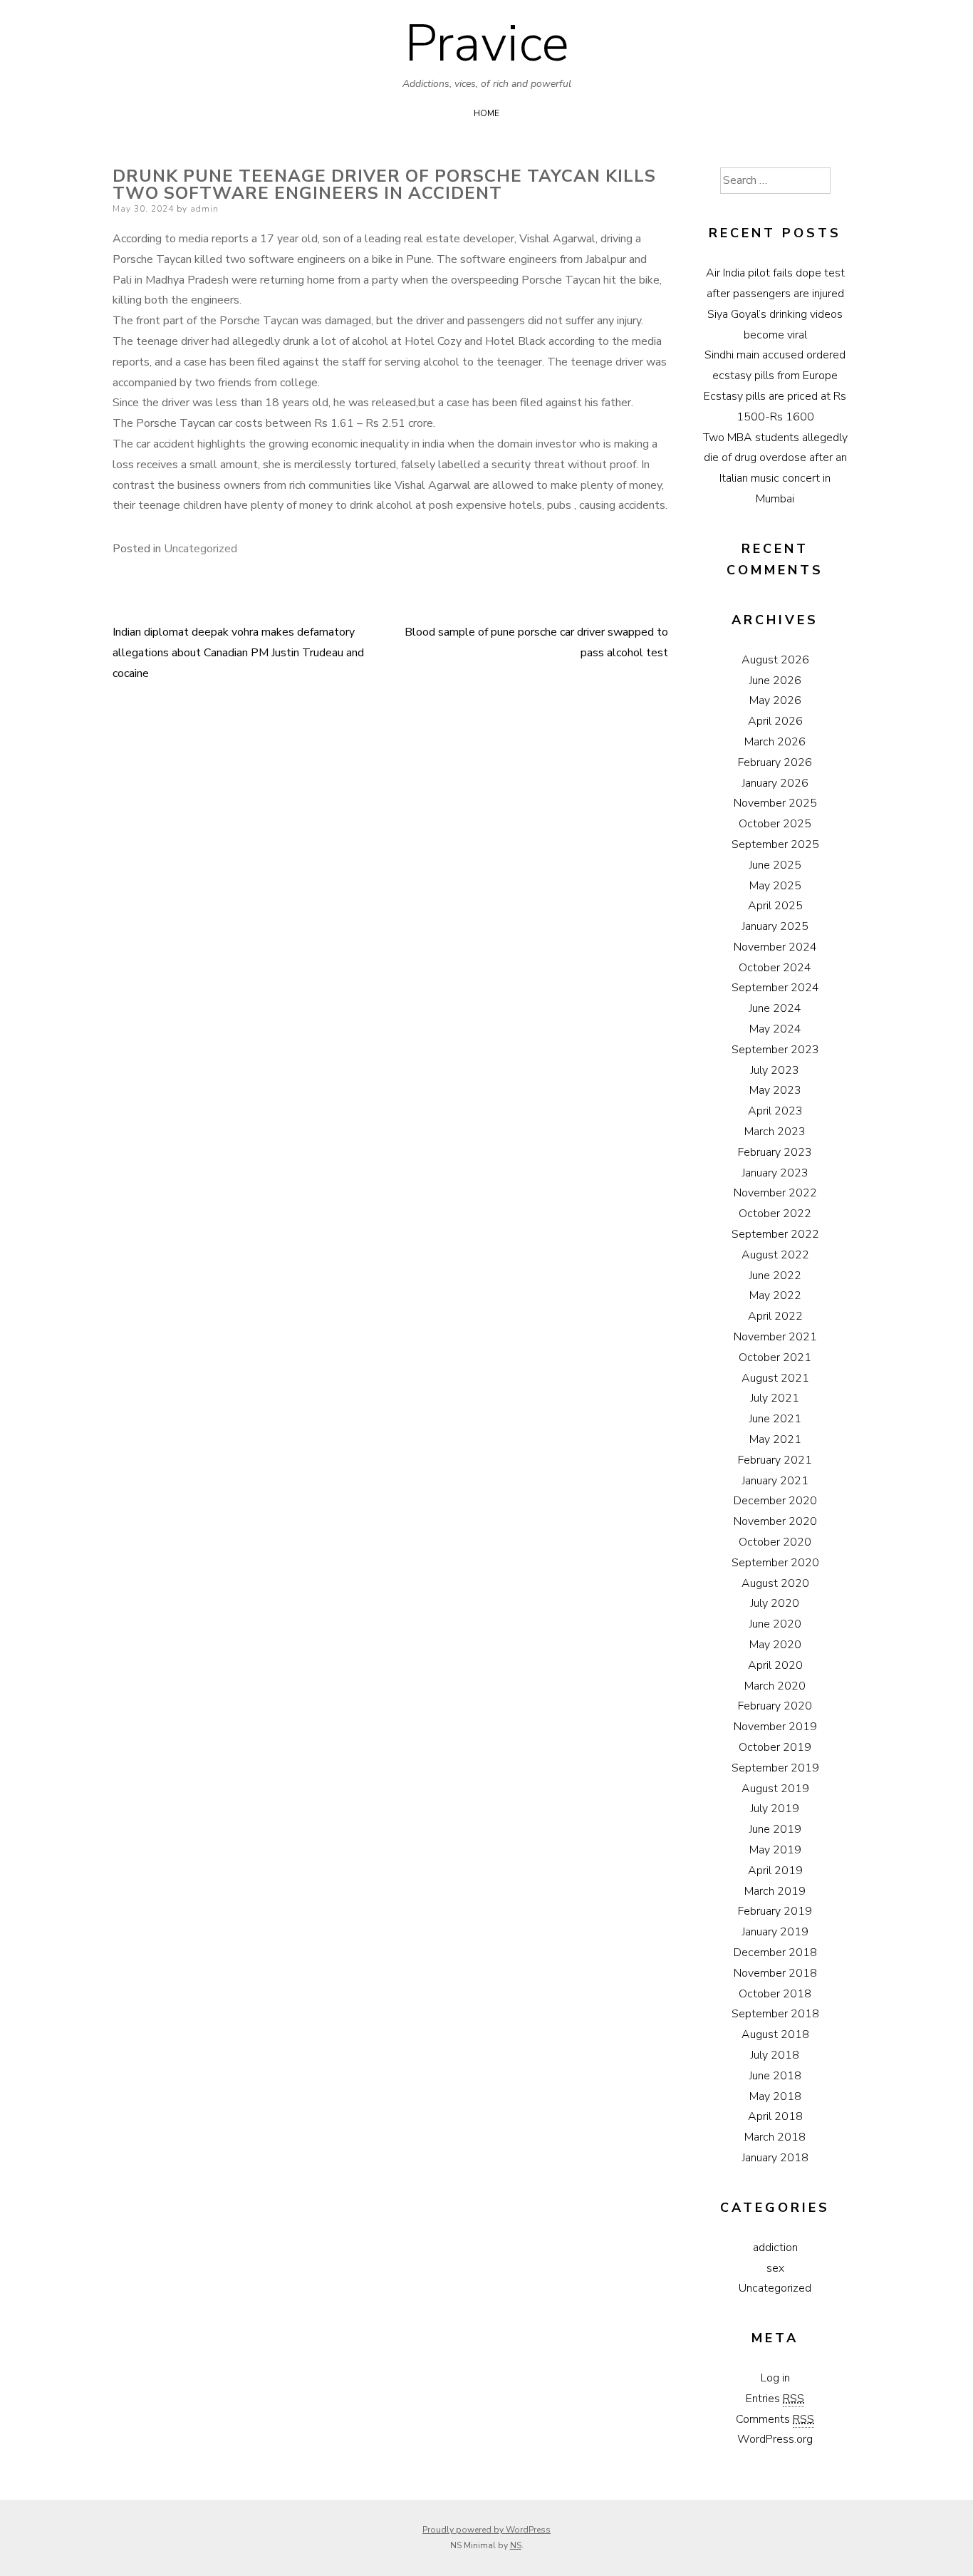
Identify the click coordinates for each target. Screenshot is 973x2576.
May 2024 (775, 1029)
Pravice (487, 43)
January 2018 (775, 2158)
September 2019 (775, 1768)
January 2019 (775, 1932)
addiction (775, 2247)
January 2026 (775, 783)
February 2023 (775, 1152)
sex (775, 2268)
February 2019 (775, 1911)
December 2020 (775, 1501)
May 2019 (775, 1850)
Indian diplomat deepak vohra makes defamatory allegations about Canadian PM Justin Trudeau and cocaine (238, 653)
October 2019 (775, 1747)
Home (486, 113)
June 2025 (775, 865)
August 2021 (775, 1378)
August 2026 (775, 660)
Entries (775, 2399)
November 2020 (775, 1521)
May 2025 (775, 886)
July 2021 (775, 1398)
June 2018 (775, 2076)
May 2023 (775, 1090)
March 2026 (775, 742)
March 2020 (775, 1686)
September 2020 (775, 1563)
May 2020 (775, 1645)
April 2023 (775, 1111)
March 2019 (775, 1891)
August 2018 (775, 2034)
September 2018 (775, 2014)
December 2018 (775, 1952)
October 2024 (775, 968)
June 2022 (775, 1276)
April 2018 (775, 2116)
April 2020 (775, 1665)
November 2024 (775, 947)
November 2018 (775, 1973)
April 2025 (775, 906)
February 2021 (775, 1460)
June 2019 (775, 1829)
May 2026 (775, 700)
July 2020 (775, 1603)
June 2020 (775, 1624)
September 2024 (775, 988)
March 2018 (775, 2137)
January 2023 (775, 1173)
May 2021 (775, 1439)
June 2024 (775, 1008)
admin (204, 209)
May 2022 (775, 1295)
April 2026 (775, 721)
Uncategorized (201, 549)
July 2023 (775, 1070)
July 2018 (775, 2055)
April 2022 (775, 1316)
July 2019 (775, 1809)
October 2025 (775, 824)
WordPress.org (775, 2439)
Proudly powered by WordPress (486, 2530)
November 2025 (775, 803)
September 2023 (775, 1050)
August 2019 (775, 1789)
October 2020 (775, 1542)
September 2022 (775, 1234)
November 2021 (775, 1337)
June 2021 (775, 1419)
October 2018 (775, 1994)
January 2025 (775, 926)
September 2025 (775, 844)
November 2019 (775, 1727)
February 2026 (775, 762)
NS (516, 2545)
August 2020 (775, 1583)
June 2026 (775, 681)
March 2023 (775, 1132)
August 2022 (775, 1255)
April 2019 (775, 1871)
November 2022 (775, 1193)
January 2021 (775, 1481)
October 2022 (775, 1214)
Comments (775, 2419)
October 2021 (775, 1357)
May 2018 (775, 2096)
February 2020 (775, 1706)
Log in (775, 2378)
